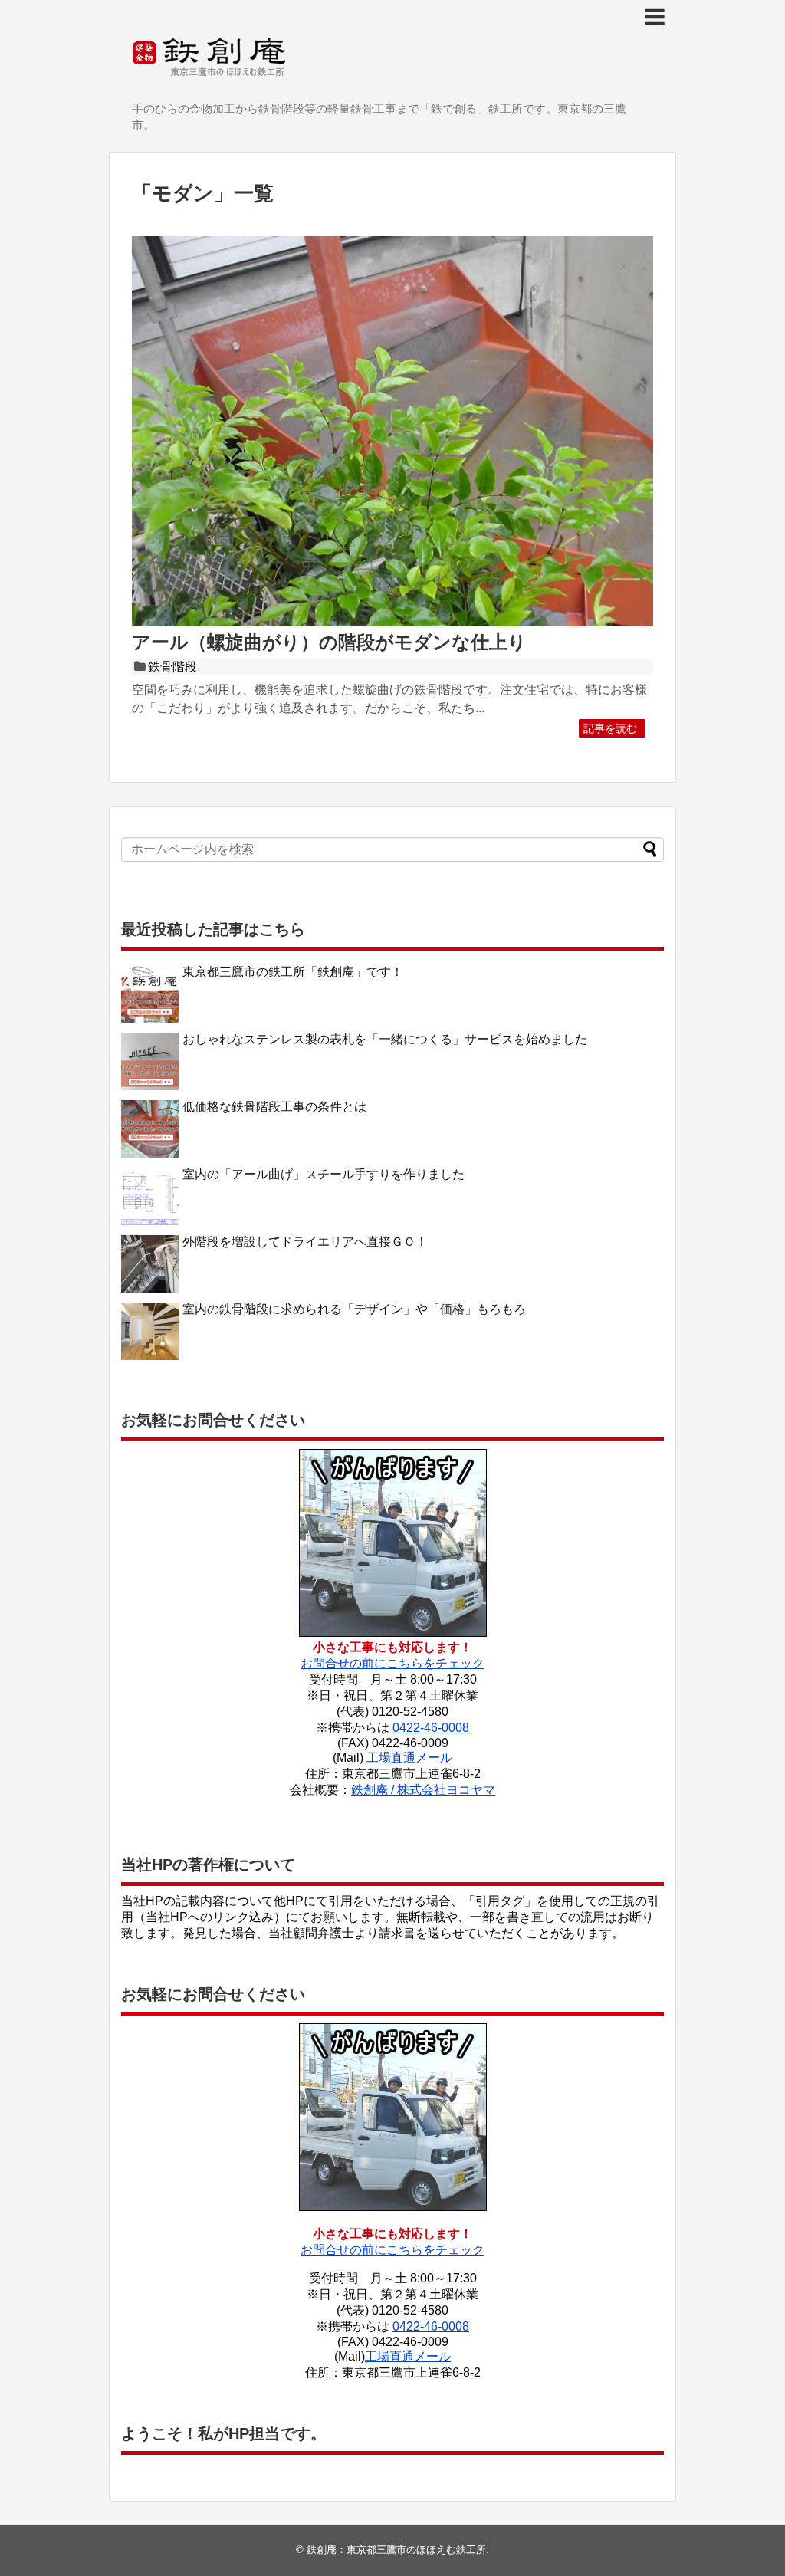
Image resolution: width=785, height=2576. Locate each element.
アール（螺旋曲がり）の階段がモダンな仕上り (329, 642)
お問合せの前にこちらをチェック (392, 1663)
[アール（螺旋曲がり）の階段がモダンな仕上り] (392, 623)
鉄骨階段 (172, 667)
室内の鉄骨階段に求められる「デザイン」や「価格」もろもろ (354, 1309)
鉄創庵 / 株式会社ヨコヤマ (423, 1790)
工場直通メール (409, 1758)
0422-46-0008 (431, 1728)
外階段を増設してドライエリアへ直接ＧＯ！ (305, 1242)
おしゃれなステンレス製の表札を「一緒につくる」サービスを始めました (385, 1039)
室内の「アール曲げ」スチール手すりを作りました (324, 1174)
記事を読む (610, 728)
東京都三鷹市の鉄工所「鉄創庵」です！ (293, 972)
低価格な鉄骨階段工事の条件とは (274, 1107)
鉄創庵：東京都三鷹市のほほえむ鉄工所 (396, 2550)
